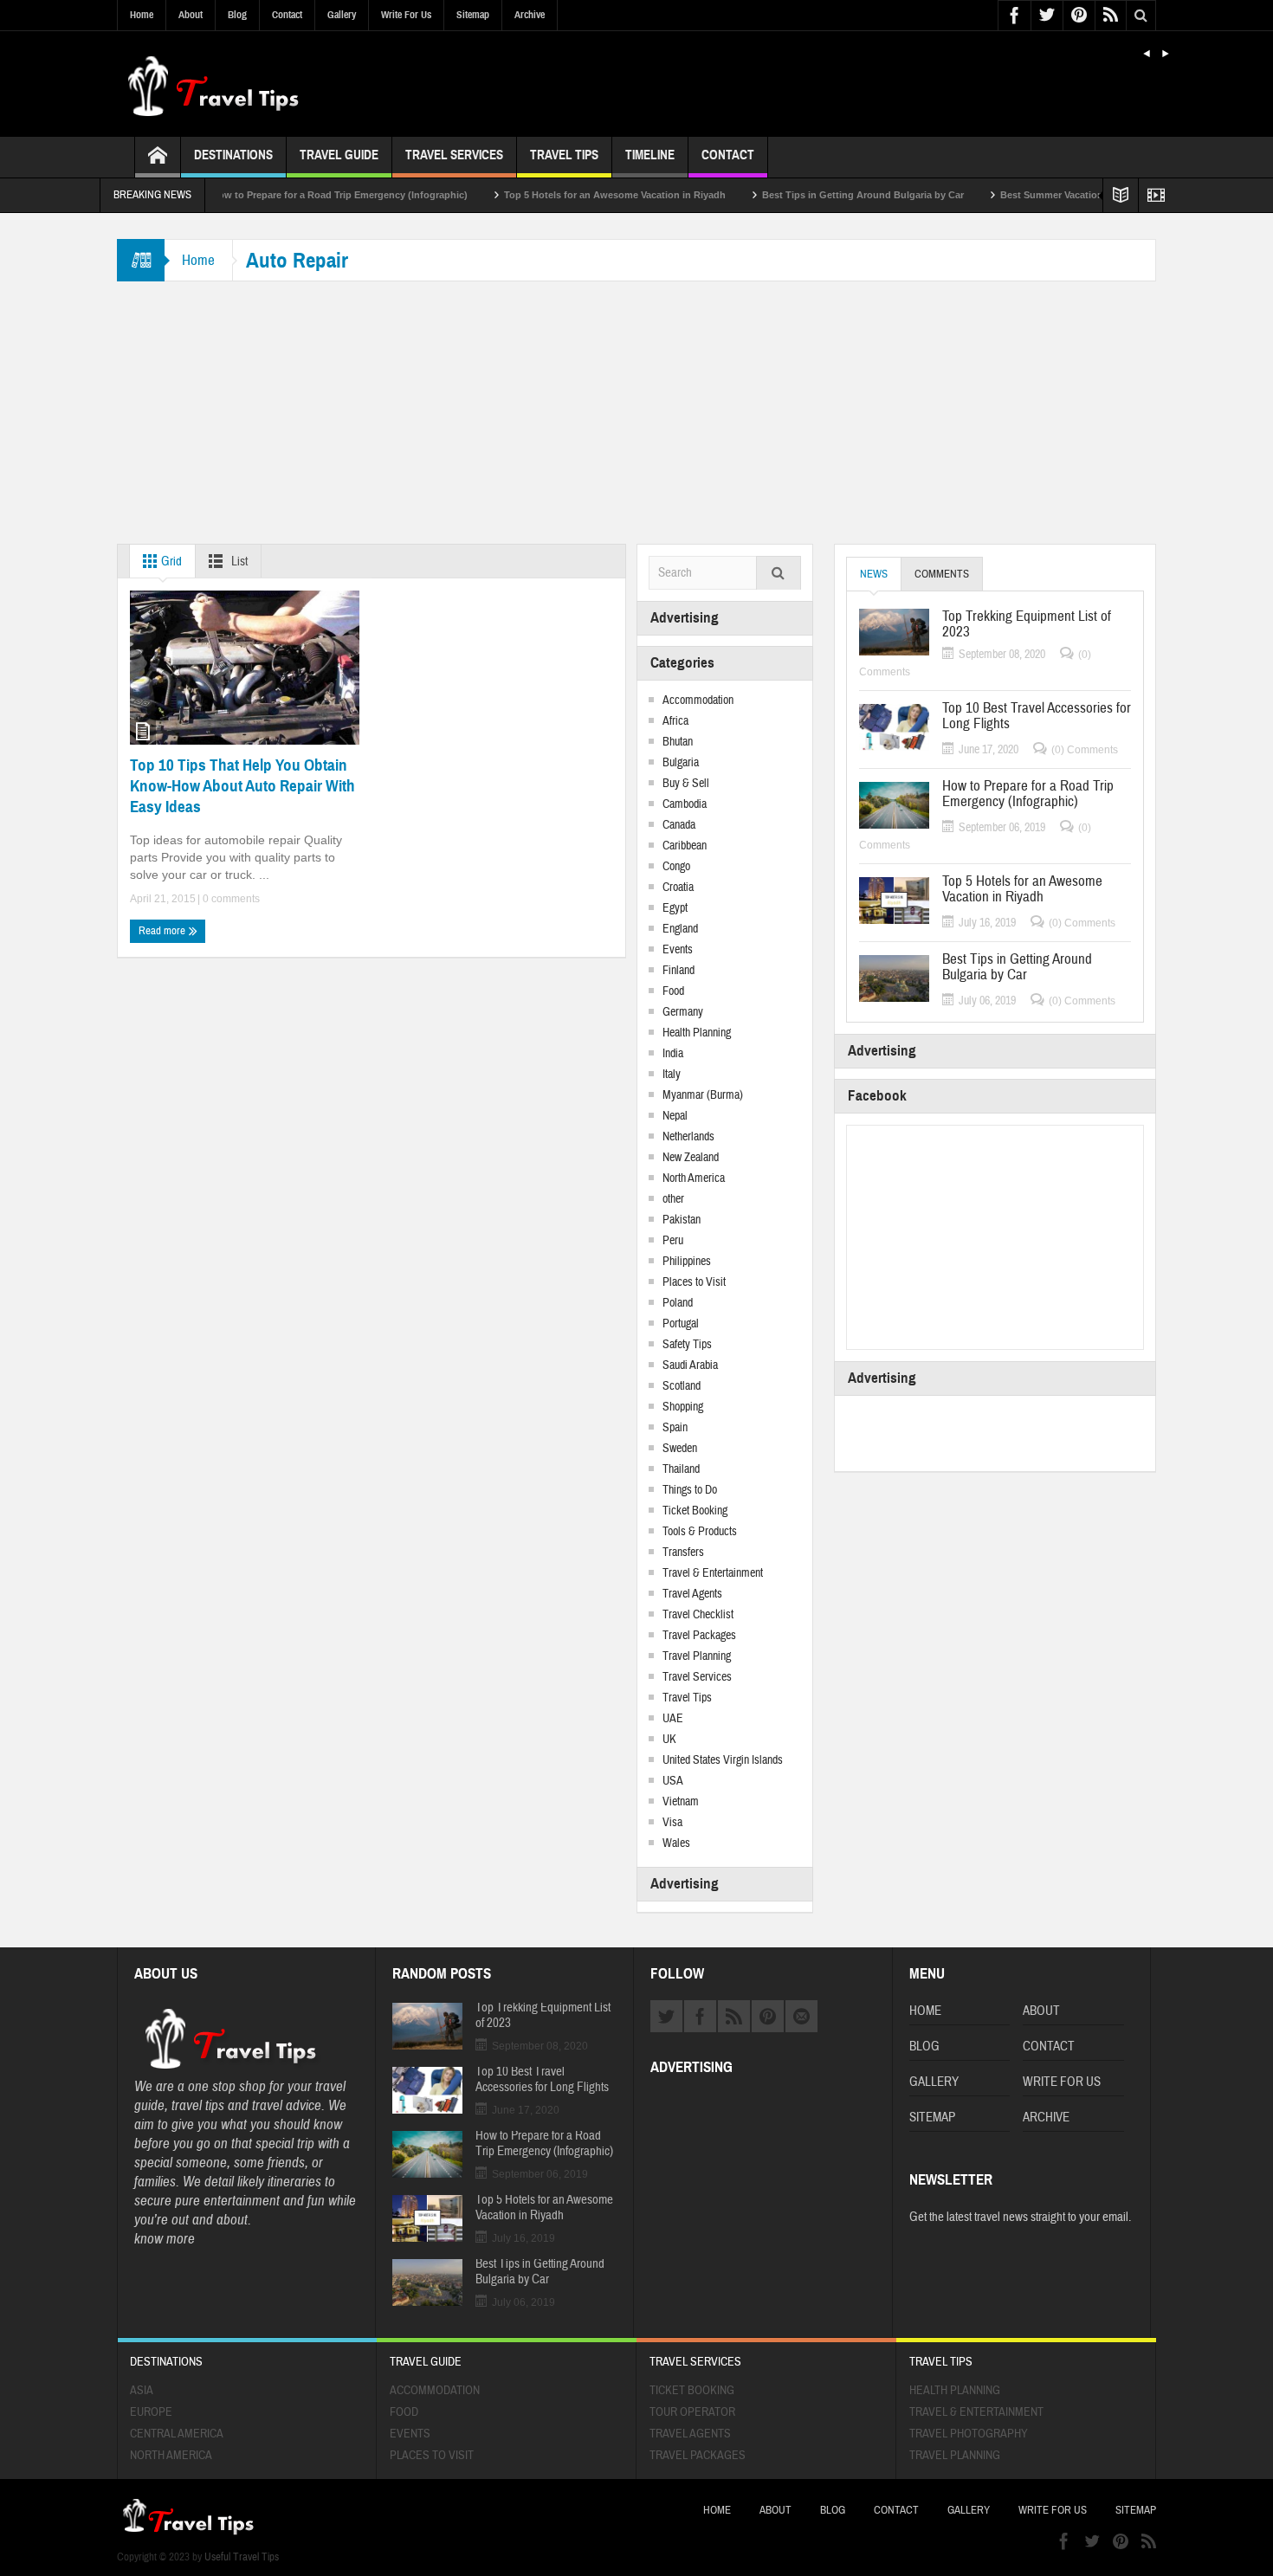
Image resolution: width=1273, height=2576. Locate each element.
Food (673, 991)
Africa (675, 721)
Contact (287, 15)
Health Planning (697, 1033)
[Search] (779, 575)
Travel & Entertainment (713, 1573)
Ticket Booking (695, 1511)
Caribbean (685, 846)
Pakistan (682, 1220)
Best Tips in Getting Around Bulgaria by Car (806, 195)
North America (694, 1178)
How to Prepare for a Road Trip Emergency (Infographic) (282, 195)
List (238, 562)
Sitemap (473, 15)
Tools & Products (700, 1532)
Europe (151, 2412)
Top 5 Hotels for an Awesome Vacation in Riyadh (558, 195)
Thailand (681, 1469)
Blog (237, 15)
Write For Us (406, 15)
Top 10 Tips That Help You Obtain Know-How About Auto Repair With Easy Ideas (242, 786)
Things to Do (690, 1490)
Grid (170, 562)
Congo (676, 867)
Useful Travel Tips (242, 2557)
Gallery (342, 15)
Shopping (683, 1407)
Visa (672, 1823)
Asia (142, 2391)
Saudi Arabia (690, 1365)
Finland (679, 971)
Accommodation (698, 700)
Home (142, 15)
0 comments (230, 899)
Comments (942, 574)
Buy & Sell (686, 784)
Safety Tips (687, 1345)
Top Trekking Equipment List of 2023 (1027, 624)
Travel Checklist (698, 1615)
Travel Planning (697, 1656)
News (874, 574)
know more (165, 2239)
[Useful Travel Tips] (212, 84)
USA (673, 1781)
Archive (530, 15)
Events (678, 950)
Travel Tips (564, 155)
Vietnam (681, 1802)
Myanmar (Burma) (703, 1095)
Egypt (675, 908)
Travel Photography (969, 2434)
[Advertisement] (636, 414)
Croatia (678, 888)
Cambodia (685, 804)
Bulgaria (681, 763)
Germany (683, 1012)
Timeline (650, 155)
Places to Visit (694, 1282)
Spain (675, 1428)
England (680, 929)
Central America (177, 2434)
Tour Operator (692, 2412)
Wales (676, 1843)
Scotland (682, 1386)
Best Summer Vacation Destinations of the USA (1051, 195)
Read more (163, 931)
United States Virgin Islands (723, 1760)
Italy (672, 1075)
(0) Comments (1085, 750)
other (673, 1199)
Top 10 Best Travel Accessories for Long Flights (1037, 716)
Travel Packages (699, 1636)
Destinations (233, 155)
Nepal (675, 1116)
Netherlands (688, 1137)
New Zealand (691, 1158)
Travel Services (454, 155)
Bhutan (678, 742)
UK (669, 1740)
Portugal (681, 1324)
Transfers (683, 1553)
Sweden (680, 1449)
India (673, 1054)
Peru (673, 1241)
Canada (679, 825)
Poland (678, 1303)
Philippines (687, 1262)
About (191, 15)
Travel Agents (692, 1594)
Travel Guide (339, 155)
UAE (673, 1719)
